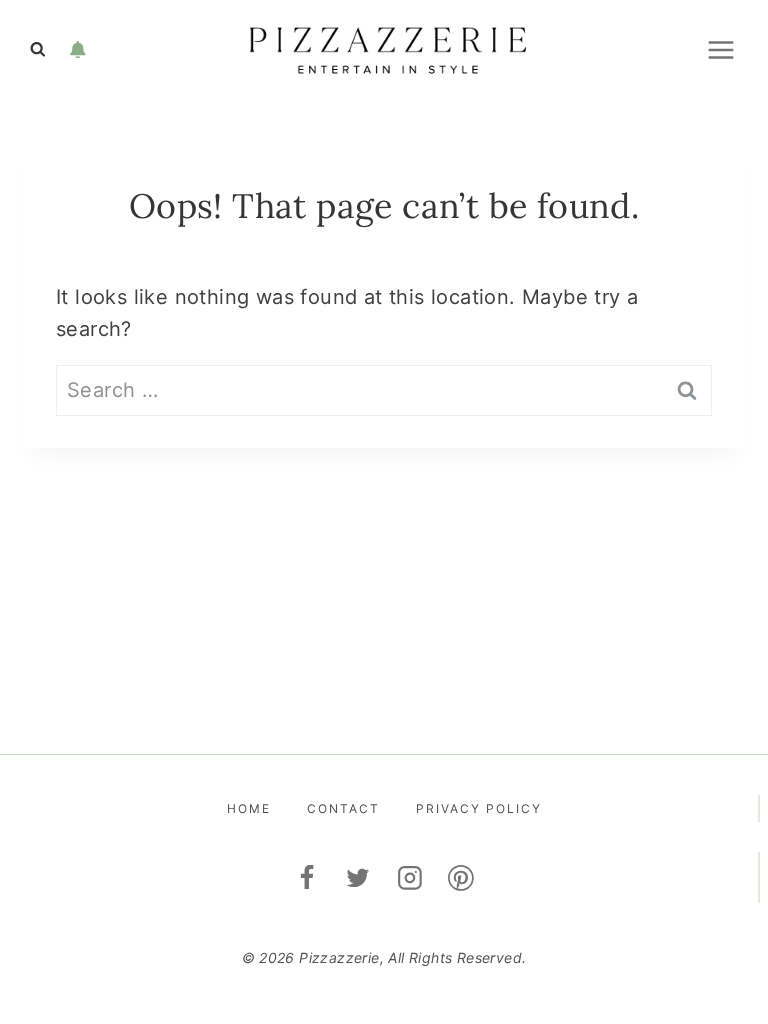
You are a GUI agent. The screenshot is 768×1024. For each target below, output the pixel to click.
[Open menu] (720, 49)
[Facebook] (307, 878)
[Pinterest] (462, 878)
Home (249, 808)
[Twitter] (358, 878)
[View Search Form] (38, 50)
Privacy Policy (479, 808)
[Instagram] (410, 878)
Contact (343, 808)
